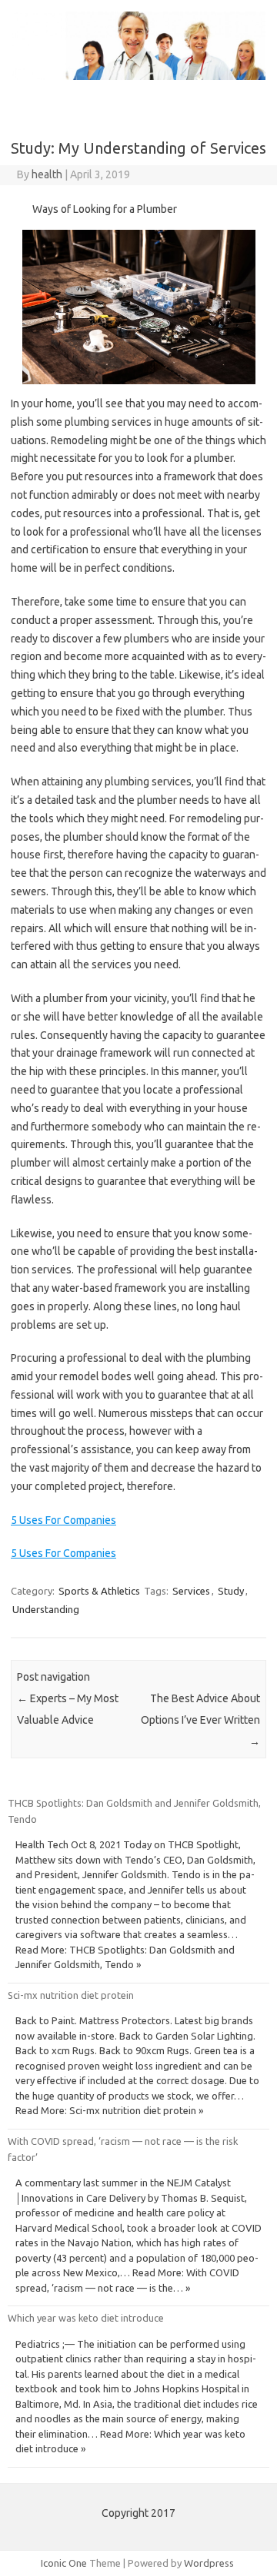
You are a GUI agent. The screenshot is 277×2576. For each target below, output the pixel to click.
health (47, 174)
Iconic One (64, 2563)
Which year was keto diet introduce (86, 2318)
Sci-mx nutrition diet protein (71, 1995)
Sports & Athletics (99, 1591)
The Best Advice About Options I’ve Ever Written (200, 1720)
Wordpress (209, 2563)
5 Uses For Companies (63, 1520)
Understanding (46, 1609)
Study (231, 1591)
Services (191, 1591)
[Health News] (138, 76)
